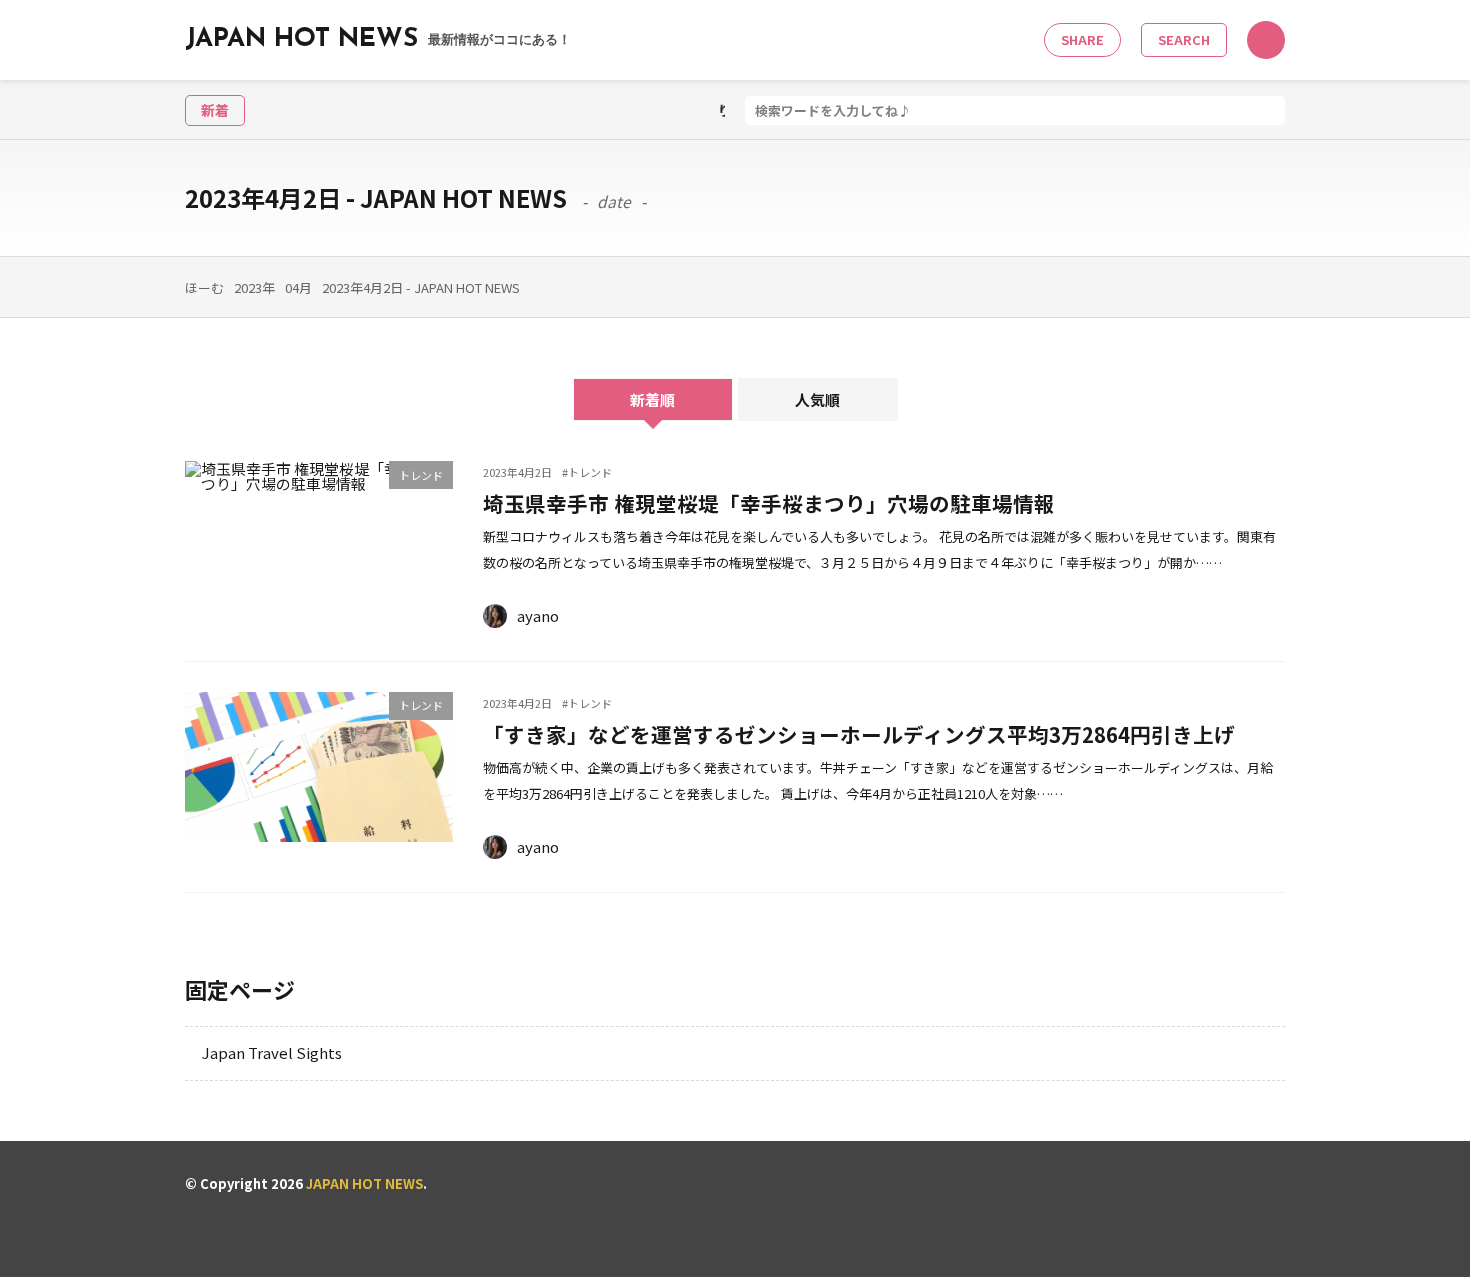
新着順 (652, 399)
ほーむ (204, 287)
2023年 (254, 287)
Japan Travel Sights (272, 1052)
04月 (298, 287)
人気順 (817, 399)
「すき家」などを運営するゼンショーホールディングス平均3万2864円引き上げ (859, 734)
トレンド (421, 475)
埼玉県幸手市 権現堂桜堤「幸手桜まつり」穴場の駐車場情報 (779, 503)
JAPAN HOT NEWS (378, 40)
